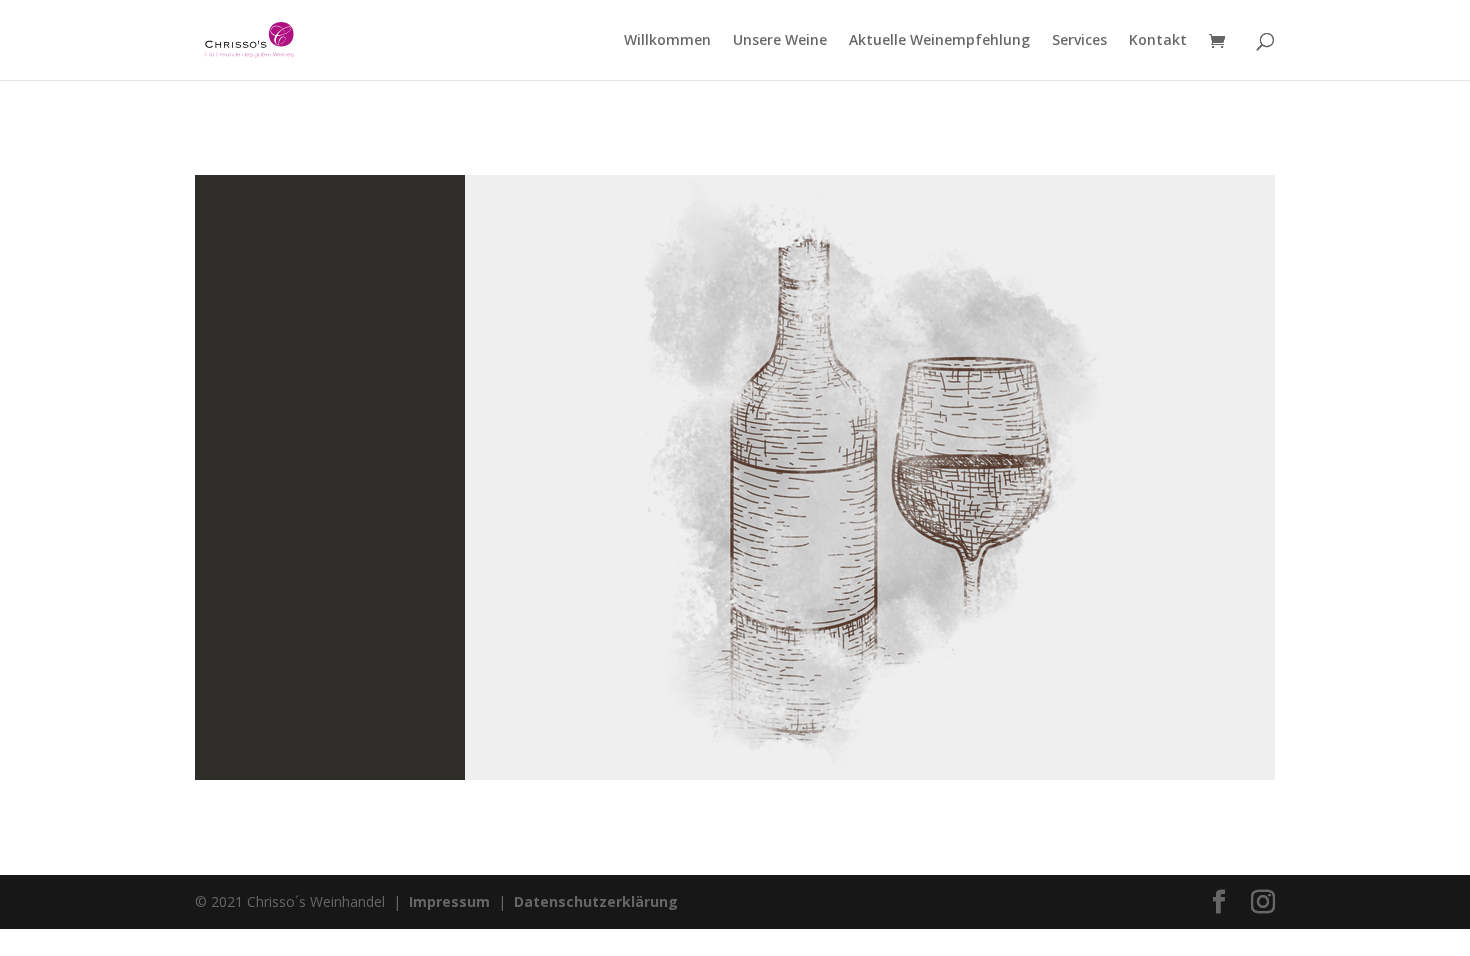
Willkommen (667, 41)
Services (1079, 41)
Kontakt (1158, 41)
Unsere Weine (780, 41)
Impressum (449, 901)
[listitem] (969, 495)
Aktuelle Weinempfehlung (939, 41)
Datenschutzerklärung (596, 901)
